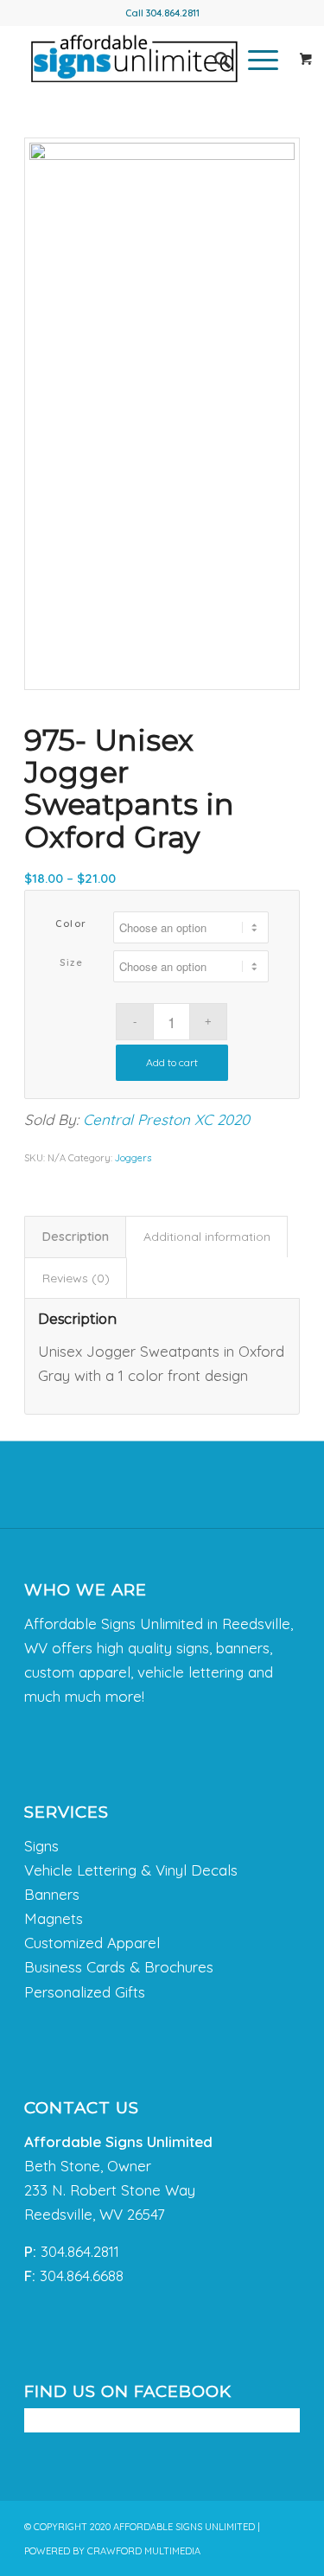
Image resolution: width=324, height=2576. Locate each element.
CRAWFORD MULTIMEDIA (144, 2551)
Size (71, 962)
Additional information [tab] (207, 1237)
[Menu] (254, 60)
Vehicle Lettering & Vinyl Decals (131, 1870)
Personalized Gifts (85, 1992)
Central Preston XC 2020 (166, 1119)
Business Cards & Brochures (119, 1967)
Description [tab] (76, 1237)
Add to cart (172, 1062)
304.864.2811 (173, 13)
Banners (52, 1894)
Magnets (54, 1918)
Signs (41, 1846)
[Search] (214, 60)
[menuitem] (214, 60)
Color (71, 924)
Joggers (133, 1158)
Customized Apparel (92, 1943)
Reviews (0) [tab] (76, 1278)
